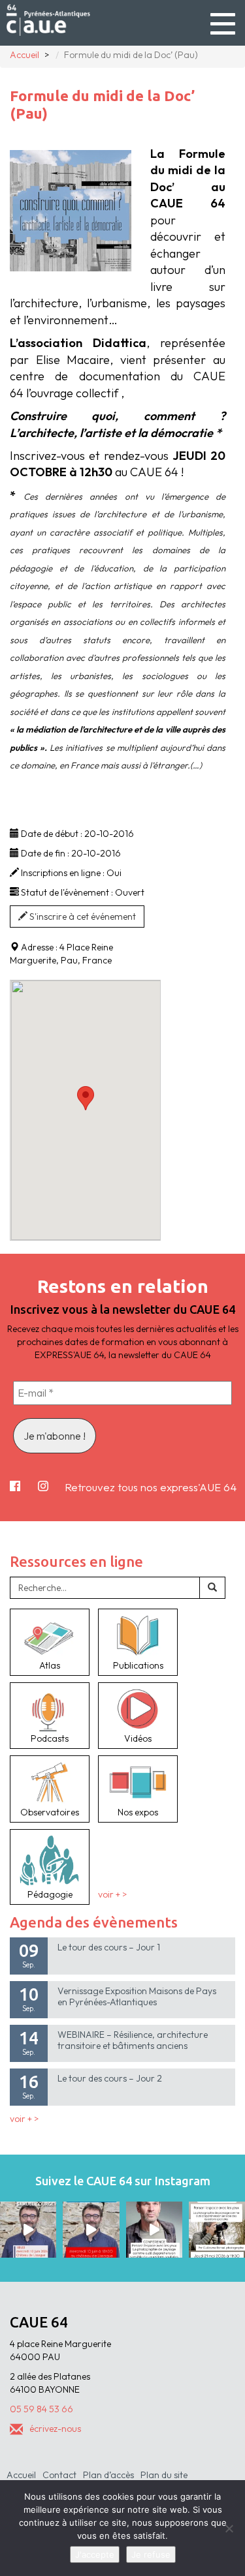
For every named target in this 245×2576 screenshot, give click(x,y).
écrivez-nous (55, 2429)
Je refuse (151, 2554)
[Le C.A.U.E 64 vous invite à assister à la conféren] (217, 2230)
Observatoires (50, 1812)
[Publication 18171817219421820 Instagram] (28, 2230)
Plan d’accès (108, 2475)
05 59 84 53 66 (41, 2409)
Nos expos (138, 1812)
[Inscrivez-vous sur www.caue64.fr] (91, 2230)
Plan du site (164, 2475)
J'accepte (95, 2554)
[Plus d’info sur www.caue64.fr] (154, 2230)
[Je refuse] (229, 2528)
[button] (86, 1098)
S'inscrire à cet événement (82, 917)
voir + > (112, 1894)
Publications (138, 1665)
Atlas (50, 1665)
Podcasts (50, 1738)
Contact (59, 2475)
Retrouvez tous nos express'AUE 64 (151, 1487)
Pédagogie (50, 1894)
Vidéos (138, 1738)
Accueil (21, 2475)
